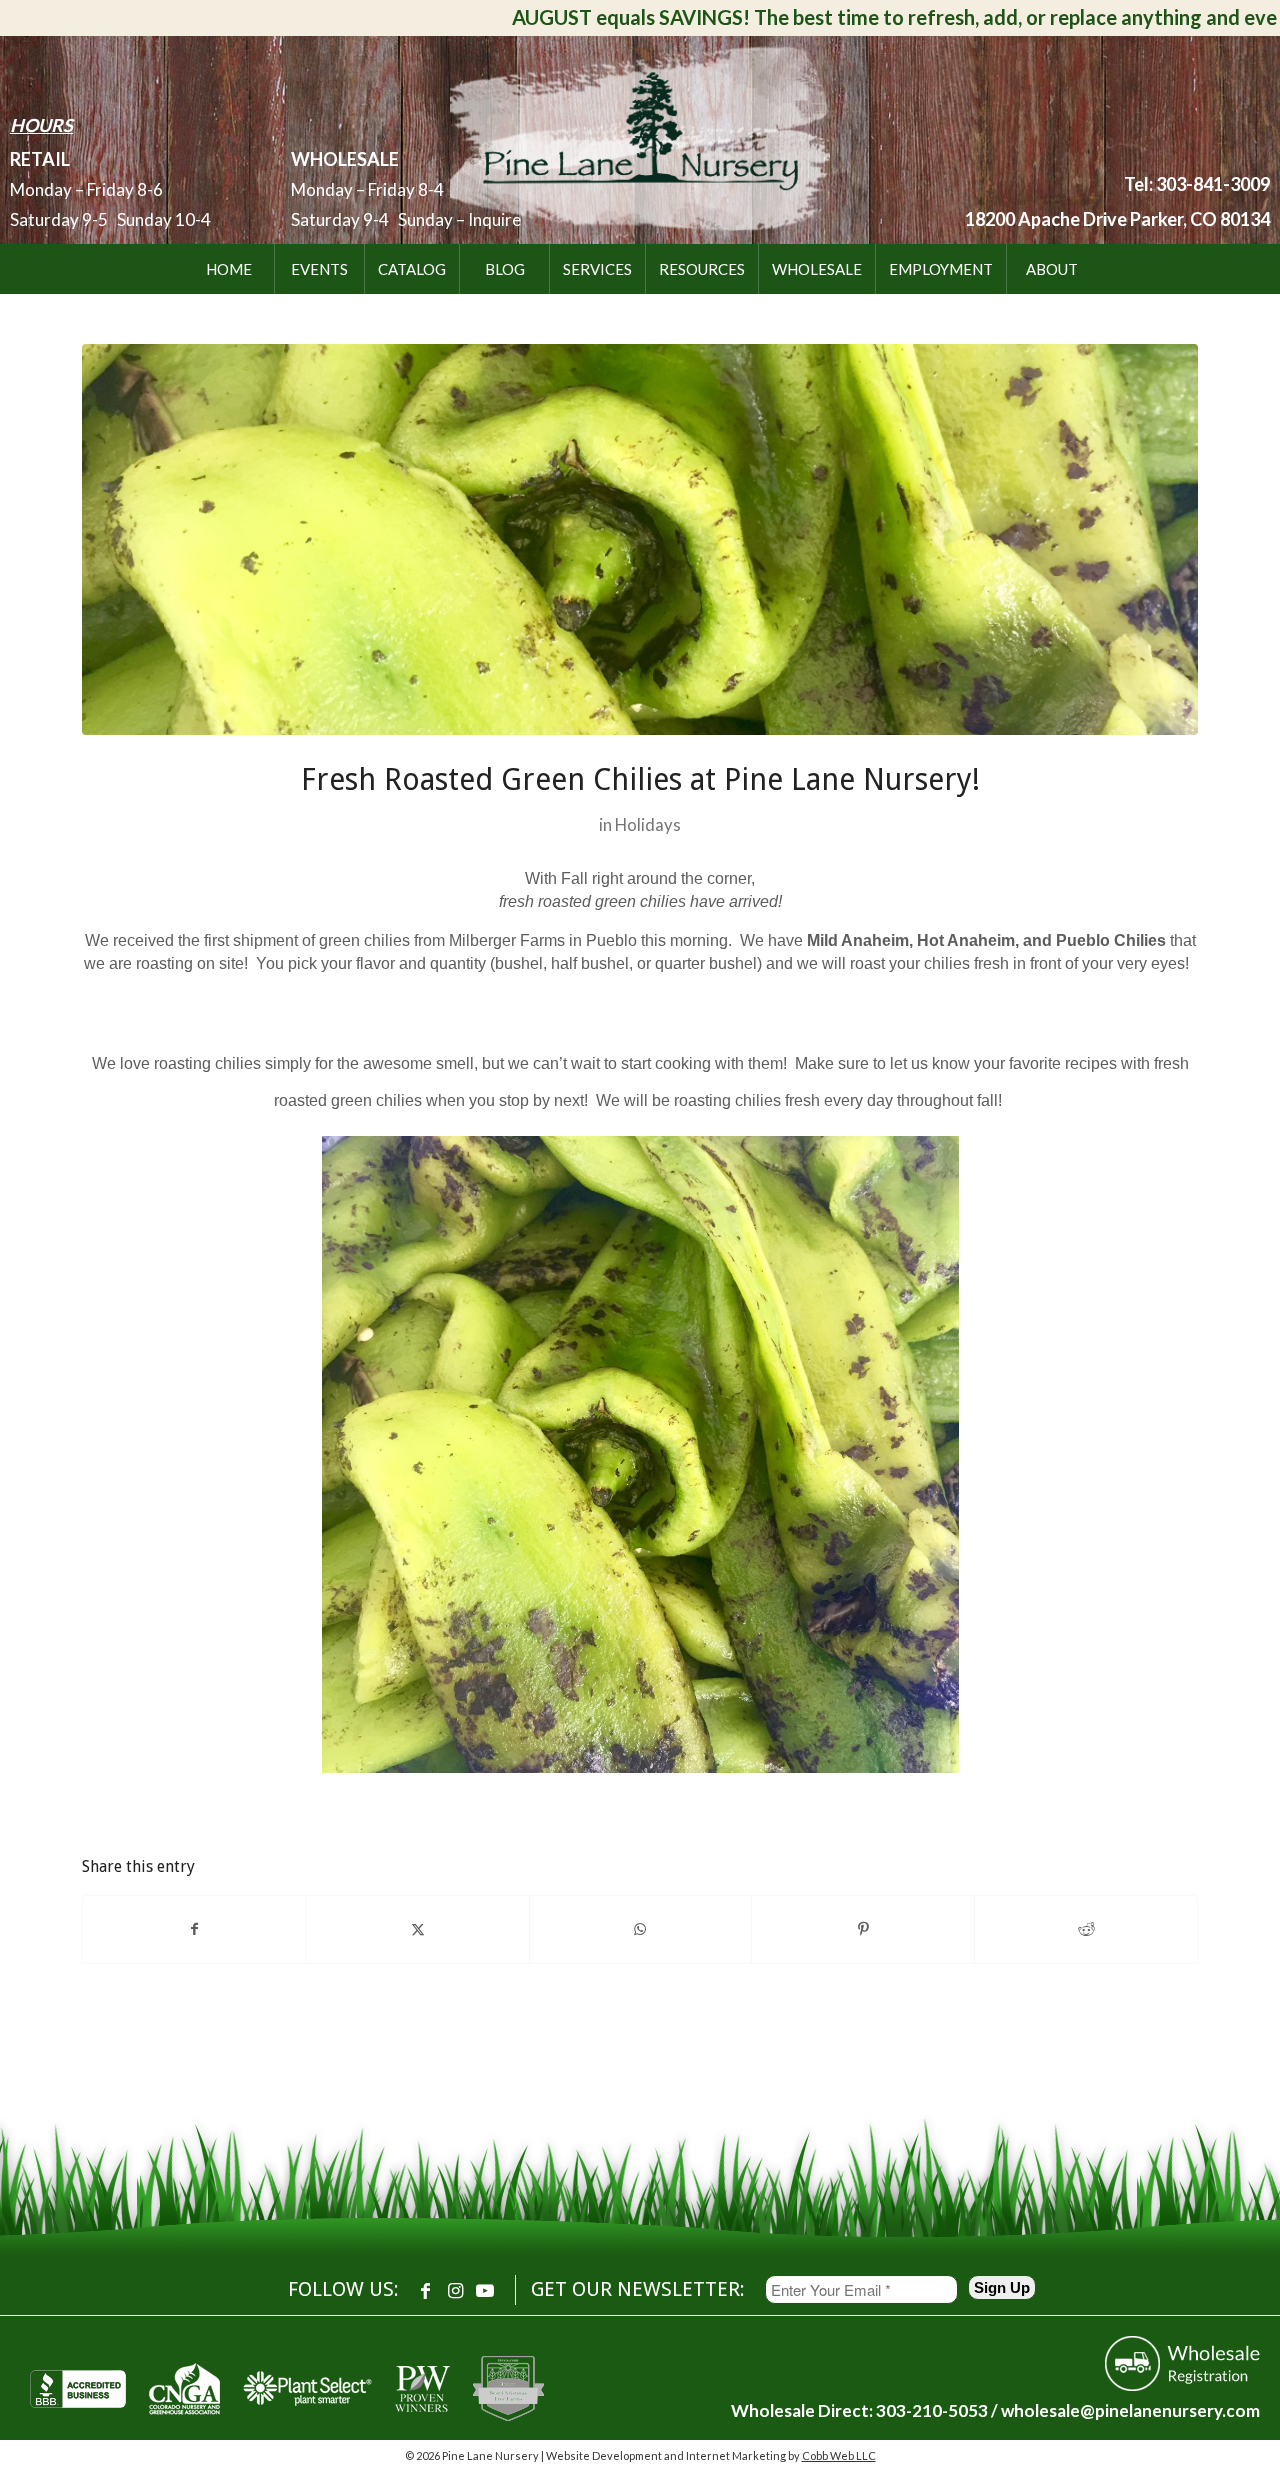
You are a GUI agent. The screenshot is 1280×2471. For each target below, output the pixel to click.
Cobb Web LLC (839, 2455)
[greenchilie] (640, 539)
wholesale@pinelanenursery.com (1130, 2410)
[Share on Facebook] (194, 1929)
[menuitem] (229, 269)
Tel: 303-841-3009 (1197, 184)
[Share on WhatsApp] (641, 1929)
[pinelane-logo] (640, 136)
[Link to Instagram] (455, 2290)
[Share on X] (418, 1929)
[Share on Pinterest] (863, 1929)
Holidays (648, 824)
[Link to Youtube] (485, 2290)
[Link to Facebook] (425, 2290)
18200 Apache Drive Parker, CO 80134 (1117, 219)
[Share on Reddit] (1086, 1929)
